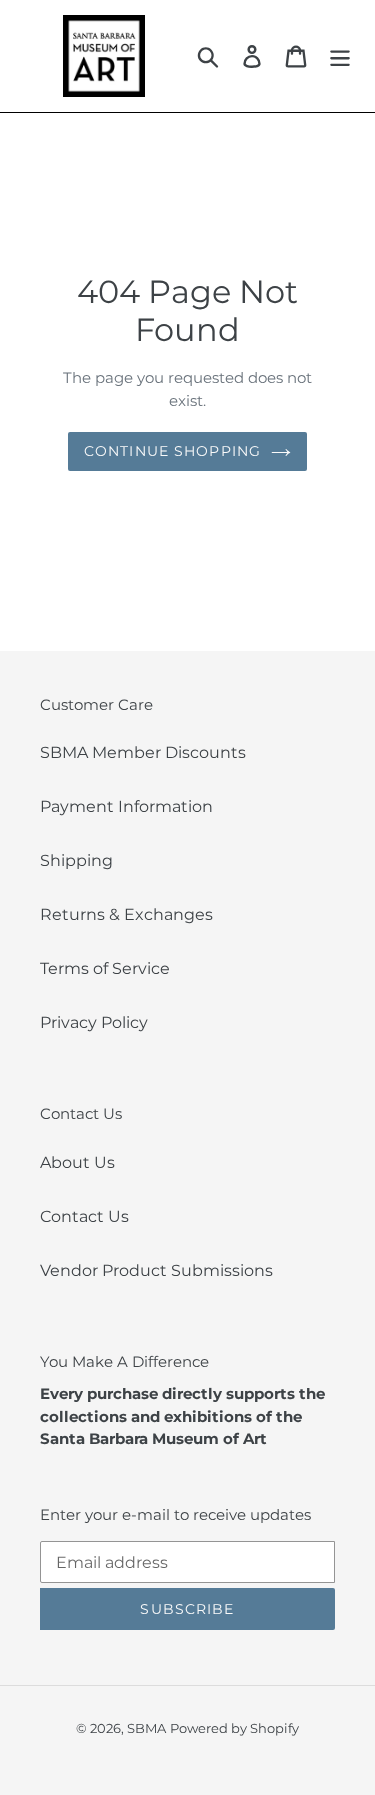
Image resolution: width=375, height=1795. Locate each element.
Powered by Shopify (234, 1728)
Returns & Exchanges (126, 914)
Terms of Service (105, 968)
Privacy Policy (94, 1022)
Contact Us (84, 1216)
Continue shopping (172, 451)
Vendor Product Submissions (156, 1270)
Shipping (76, 860)
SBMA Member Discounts (143, 752)
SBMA (146, 1728)
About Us (77, 1162)
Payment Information (126, 806)
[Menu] (340, 56)
